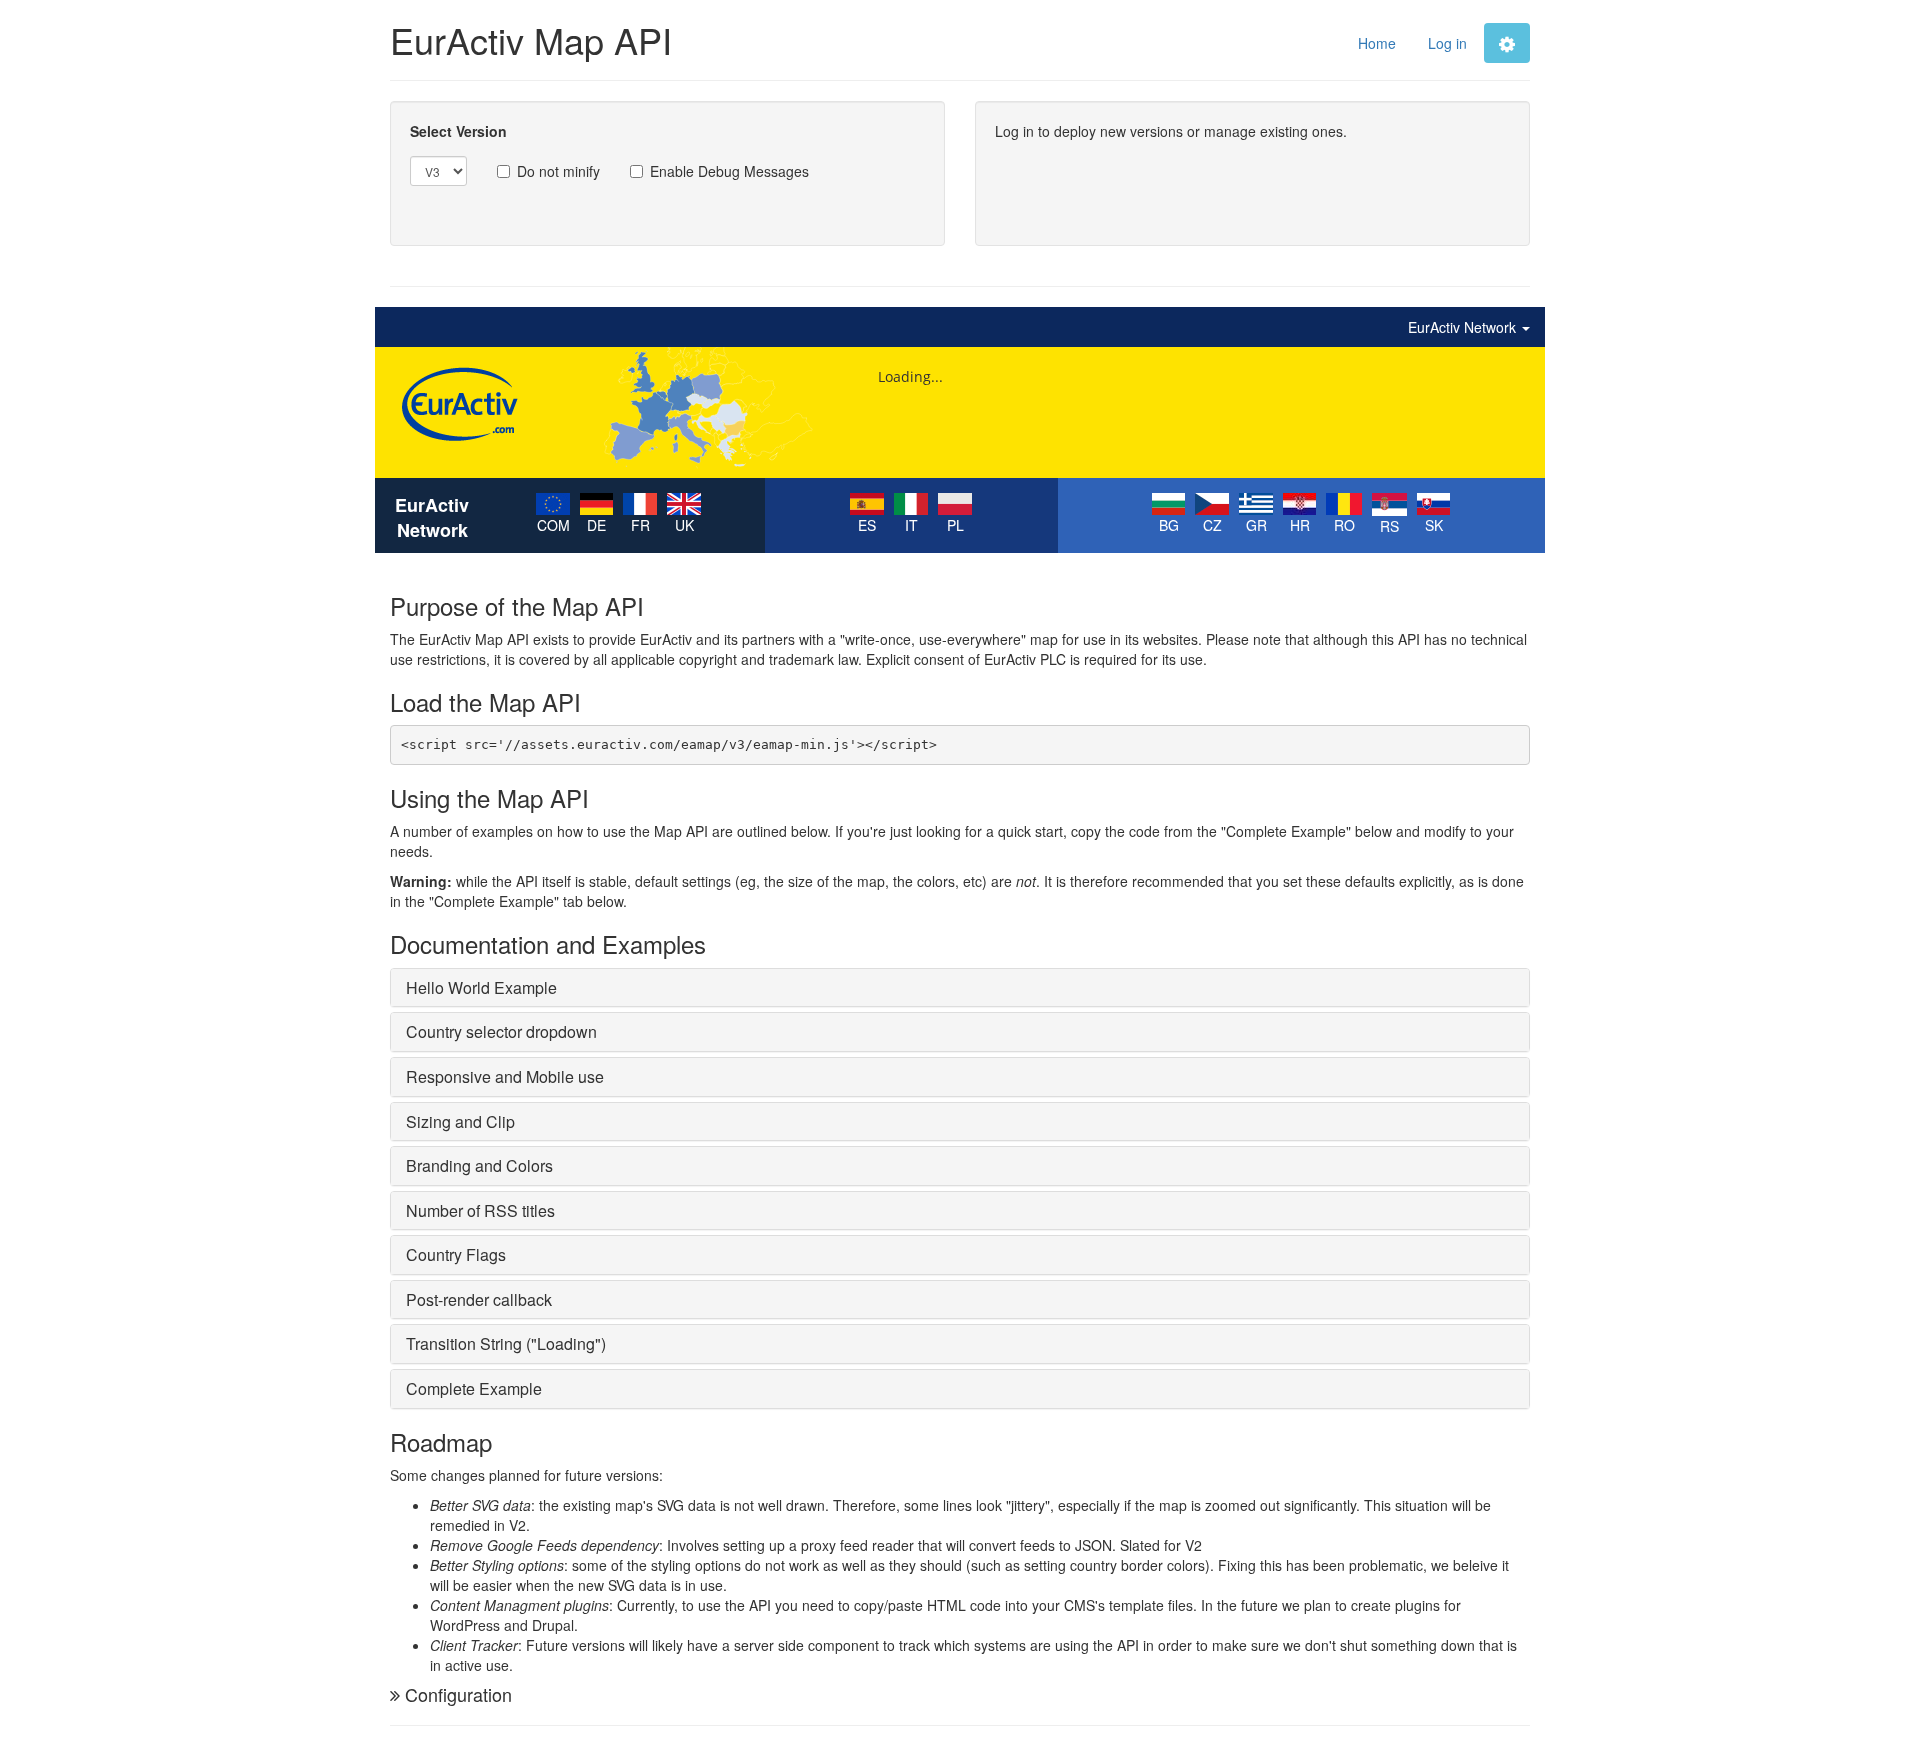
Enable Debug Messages (729, 171)
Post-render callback (479, 1299)
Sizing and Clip (460, 1121)
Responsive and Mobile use (505, 1076)
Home (1377, 43)
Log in (1447, 43)
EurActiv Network (1464, 327)
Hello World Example (481, 987)
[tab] (960, 988)
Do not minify (558, 171)
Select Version (458, 131)
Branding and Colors (479, 1165)
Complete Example (474, 1388)
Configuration (458, 1694)
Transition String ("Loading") (506, 1343)
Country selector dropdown (501, 1031)
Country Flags (456, 1254)
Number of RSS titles (480, 1210)
